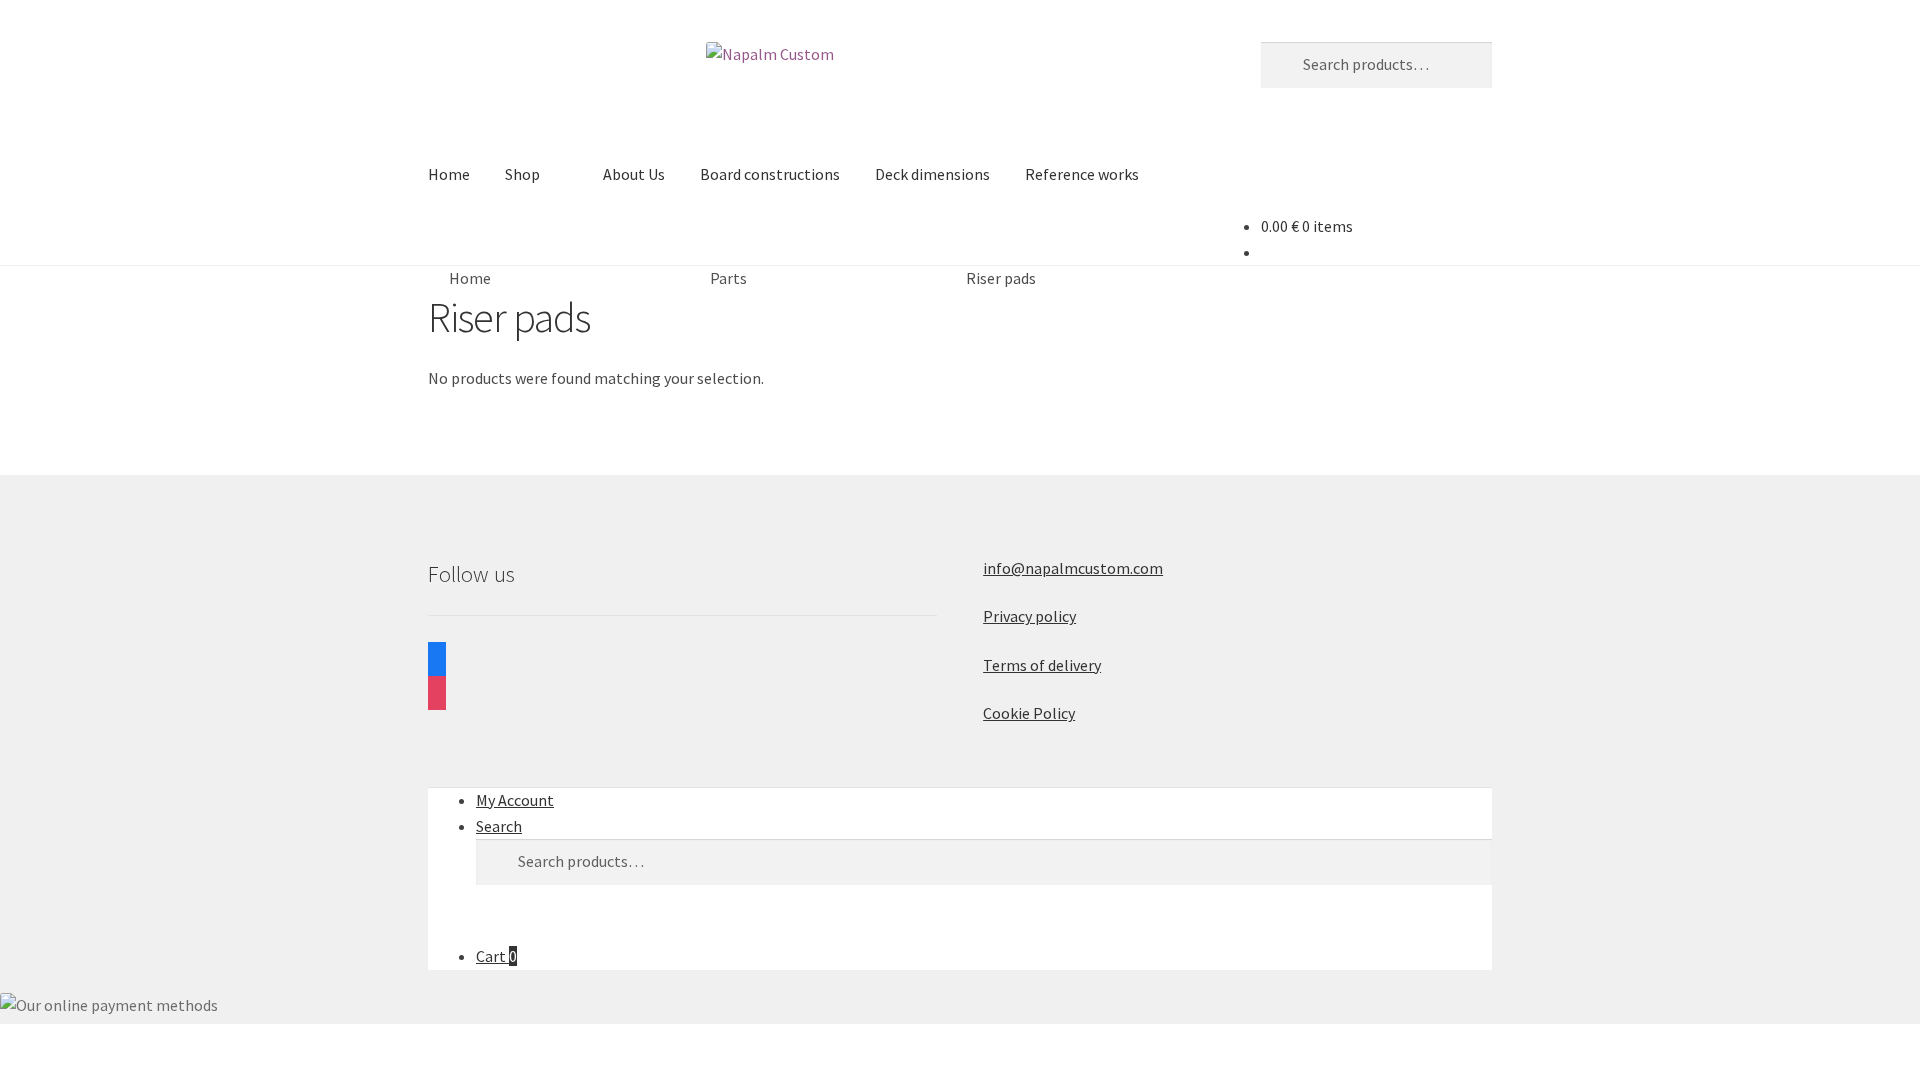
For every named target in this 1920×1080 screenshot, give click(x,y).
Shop (522, 174)
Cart (496, 956)
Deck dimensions (932, 174)
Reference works (1082, 174)
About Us (634, 174)
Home (449, 174)
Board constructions (770, 174)
